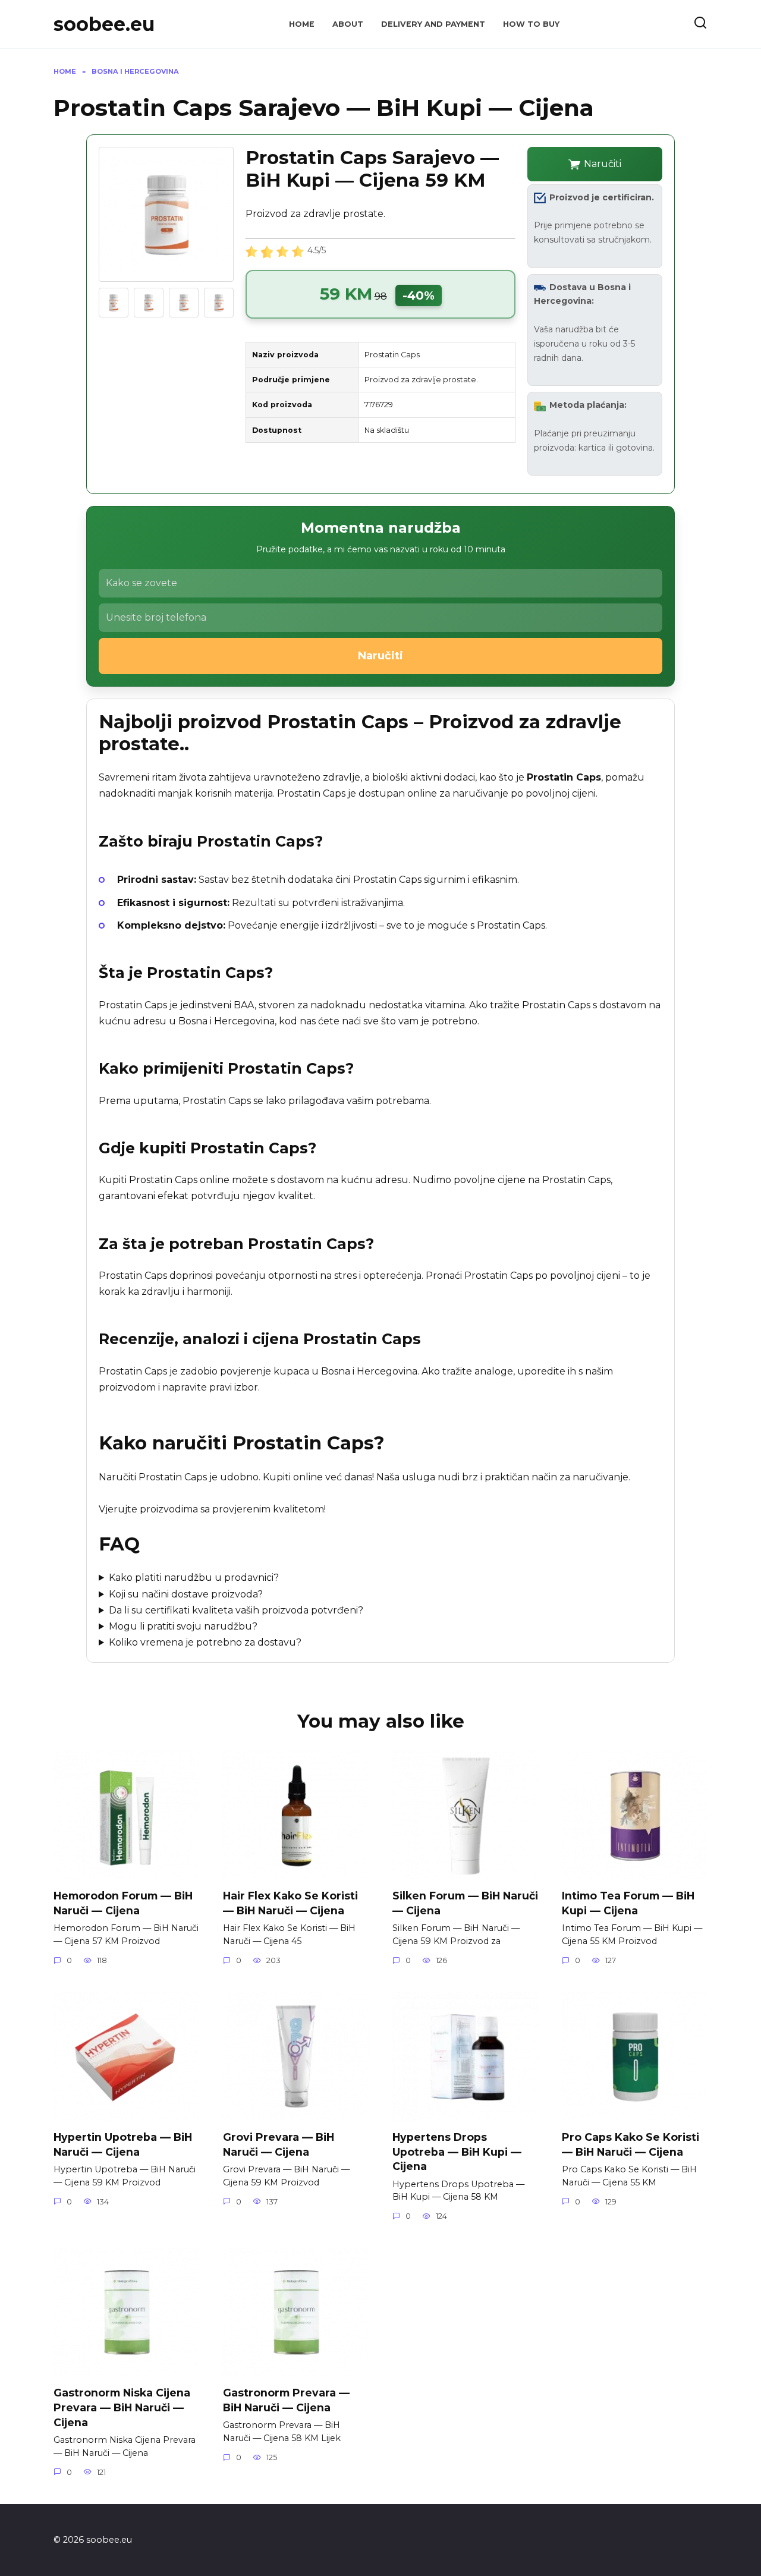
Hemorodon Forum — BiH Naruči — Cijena (123, 1903)
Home (302, 24)
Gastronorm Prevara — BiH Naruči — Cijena (286, 2400)
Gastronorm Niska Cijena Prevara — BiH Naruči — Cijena (122, 2407)
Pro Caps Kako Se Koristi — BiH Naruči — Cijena (631, 2144)
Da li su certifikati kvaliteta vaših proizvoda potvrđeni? (236, 1610)
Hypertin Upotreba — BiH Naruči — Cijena (123, 2144)
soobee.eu (104, 24)
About (348, 24)
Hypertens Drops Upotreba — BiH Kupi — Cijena (457, 2152)
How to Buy (531, 24)
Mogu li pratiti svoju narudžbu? (183, 1626)
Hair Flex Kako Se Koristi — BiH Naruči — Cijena (290, 1903)
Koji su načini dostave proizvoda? (186, 1594)
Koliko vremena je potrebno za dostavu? (205, 1642)
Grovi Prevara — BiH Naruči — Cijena (279, 2144)
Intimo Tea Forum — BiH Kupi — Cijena (628, 1903)
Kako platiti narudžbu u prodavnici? (194, 1578)
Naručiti (603, 164)
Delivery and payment (433, 24)
